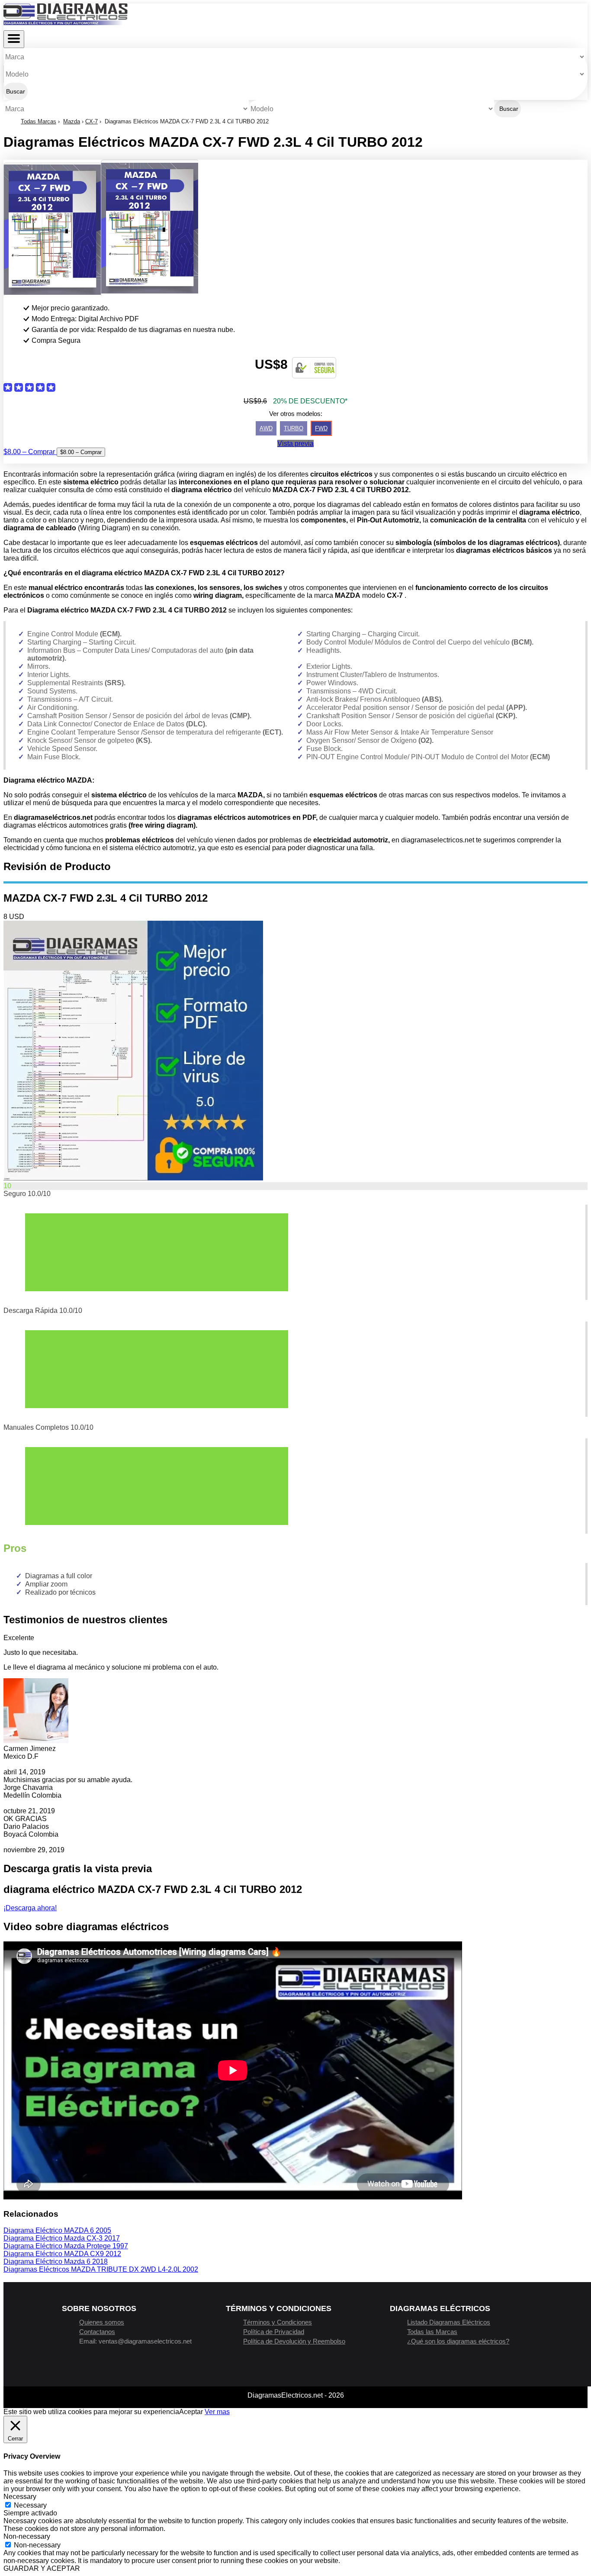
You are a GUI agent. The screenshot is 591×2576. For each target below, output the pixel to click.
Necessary (30, 2505)
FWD (321, 428)
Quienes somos (102, 2322)
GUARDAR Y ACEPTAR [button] (42, 2568)
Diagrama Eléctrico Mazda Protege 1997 (66, 2246)
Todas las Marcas (432, 2332)
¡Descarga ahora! (30, 1908)
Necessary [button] (20, 2497)
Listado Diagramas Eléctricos (449, 2322)
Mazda (72, 121)
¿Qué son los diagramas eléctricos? (458, 2341)
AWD (266, 428)
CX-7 (92, 121)
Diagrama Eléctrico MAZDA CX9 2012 (62, 2254)
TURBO (294, 428)
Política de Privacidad (274, 2332)
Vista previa (295, 443)
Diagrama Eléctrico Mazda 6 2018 (56, 2262)
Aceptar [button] (191, 2412)
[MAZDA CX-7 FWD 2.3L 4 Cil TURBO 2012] (133, 1178)
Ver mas (217, 2412)
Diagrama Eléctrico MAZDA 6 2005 (57, 2230)
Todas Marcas (39, 121)
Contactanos (97, 2332)
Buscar (16, 91)
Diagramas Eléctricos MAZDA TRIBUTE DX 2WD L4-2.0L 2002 (101, 2269)
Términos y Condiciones (278, 2322)
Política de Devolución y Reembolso (294, 2341)
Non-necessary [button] (27, 2536)
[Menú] (14, 39)
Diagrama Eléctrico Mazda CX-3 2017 (62, 2238)
